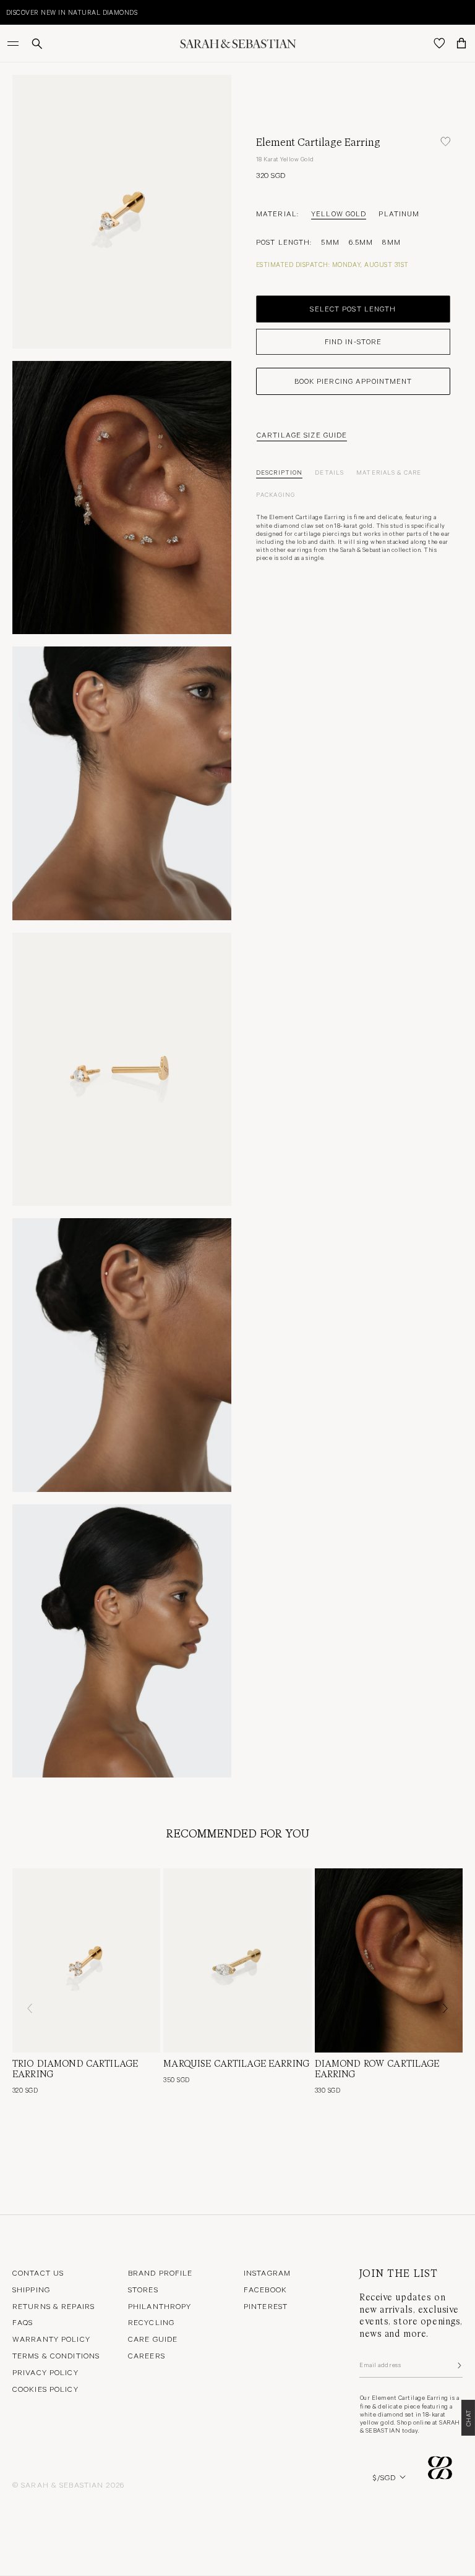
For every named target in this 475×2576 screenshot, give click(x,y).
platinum (399, 213)
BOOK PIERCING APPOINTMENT (353, 381)
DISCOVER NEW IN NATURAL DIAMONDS (72, 12)
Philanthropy (160, 2306)
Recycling (151, 2322)
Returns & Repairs (53, 2306)
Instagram (267, 2273)
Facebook (265, 2289)
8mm (391, 242)
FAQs (23, 2322)
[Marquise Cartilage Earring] (237, 1960)
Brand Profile (160, 2273)
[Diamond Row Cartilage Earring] (389, 1960)
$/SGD (384, 2477)
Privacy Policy (45, 2372)
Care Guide (153, 2339)
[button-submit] (458, 2365)
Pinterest (266, 2306)
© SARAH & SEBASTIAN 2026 (68, 2485)
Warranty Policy (51, 2339)
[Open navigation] (14, 43)
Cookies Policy (45, 2389)
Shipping (31, 2289)
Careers (147, 2355)
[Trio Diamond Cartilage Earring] (86, 1960)
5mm (330, 242)
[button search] (37, 44)
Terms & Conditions (56, 2355)
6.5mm (361, 242)
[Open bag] (461, 43)
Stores (143, 2289)
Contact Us (38, 2273)
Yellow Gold (339, 213)
